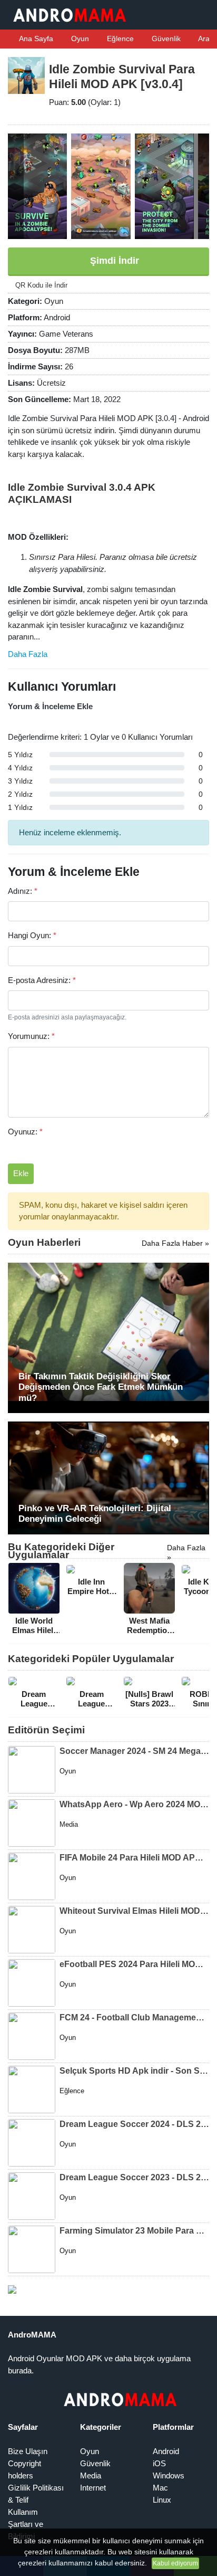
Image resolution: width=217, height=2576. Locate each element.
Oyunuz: (25, 1132)
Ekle (21, 1173)
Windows (169, 2475)
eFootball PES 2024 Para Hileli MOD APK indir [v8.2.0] (134, 1964)
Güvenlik (165, 39)
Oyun (79, 39)
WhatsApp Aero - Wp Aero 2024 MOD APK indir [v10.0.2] (134, 1804)
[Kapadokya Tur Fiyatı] (12, 2289)
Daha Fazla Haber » (175, 1243)
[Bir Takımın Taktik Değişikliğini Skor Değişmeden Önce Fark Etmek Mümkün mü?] (108, 1337)
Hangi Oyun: (32, 935)
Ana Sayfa (35, 39)
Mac (160, 2488)
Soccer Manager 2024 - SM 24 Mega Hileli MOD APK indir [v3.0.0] (134, 1751)
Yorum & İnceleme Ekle (50, 706)
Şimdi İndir (113, 261)
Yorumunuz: (31, 1036)
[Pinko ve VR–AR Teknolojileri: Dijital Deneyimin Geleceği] (108, 1477)
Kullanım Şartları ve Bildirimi (26, 2524)
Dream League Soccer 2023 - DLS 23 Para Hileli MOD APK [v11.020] (134, 2177)
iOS (159, 2463)
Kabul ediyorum (175, 2563)
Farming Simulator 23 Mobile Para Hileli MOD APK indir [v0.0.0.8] (134, 2231)
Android (166, 2451)
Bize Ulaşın (28, 2451)
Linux (162, 2500)
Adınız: (23, 891)
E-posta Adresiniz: (42, 980)
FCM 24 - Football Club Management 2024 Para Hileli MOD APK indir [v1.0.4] (134, 2017)
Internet (93, 2488)
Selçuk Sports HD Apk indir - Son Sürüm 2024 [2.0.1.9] (134, 2071)
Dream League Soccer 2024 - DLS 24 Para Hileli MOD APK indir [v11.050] (134, 2124)
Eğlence (119, 39)
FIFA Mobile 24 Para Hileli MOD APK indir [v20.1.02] (134, 1858)
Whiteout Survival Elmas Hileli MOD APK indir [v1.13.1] (134, 1911)
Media (91, 2475)
